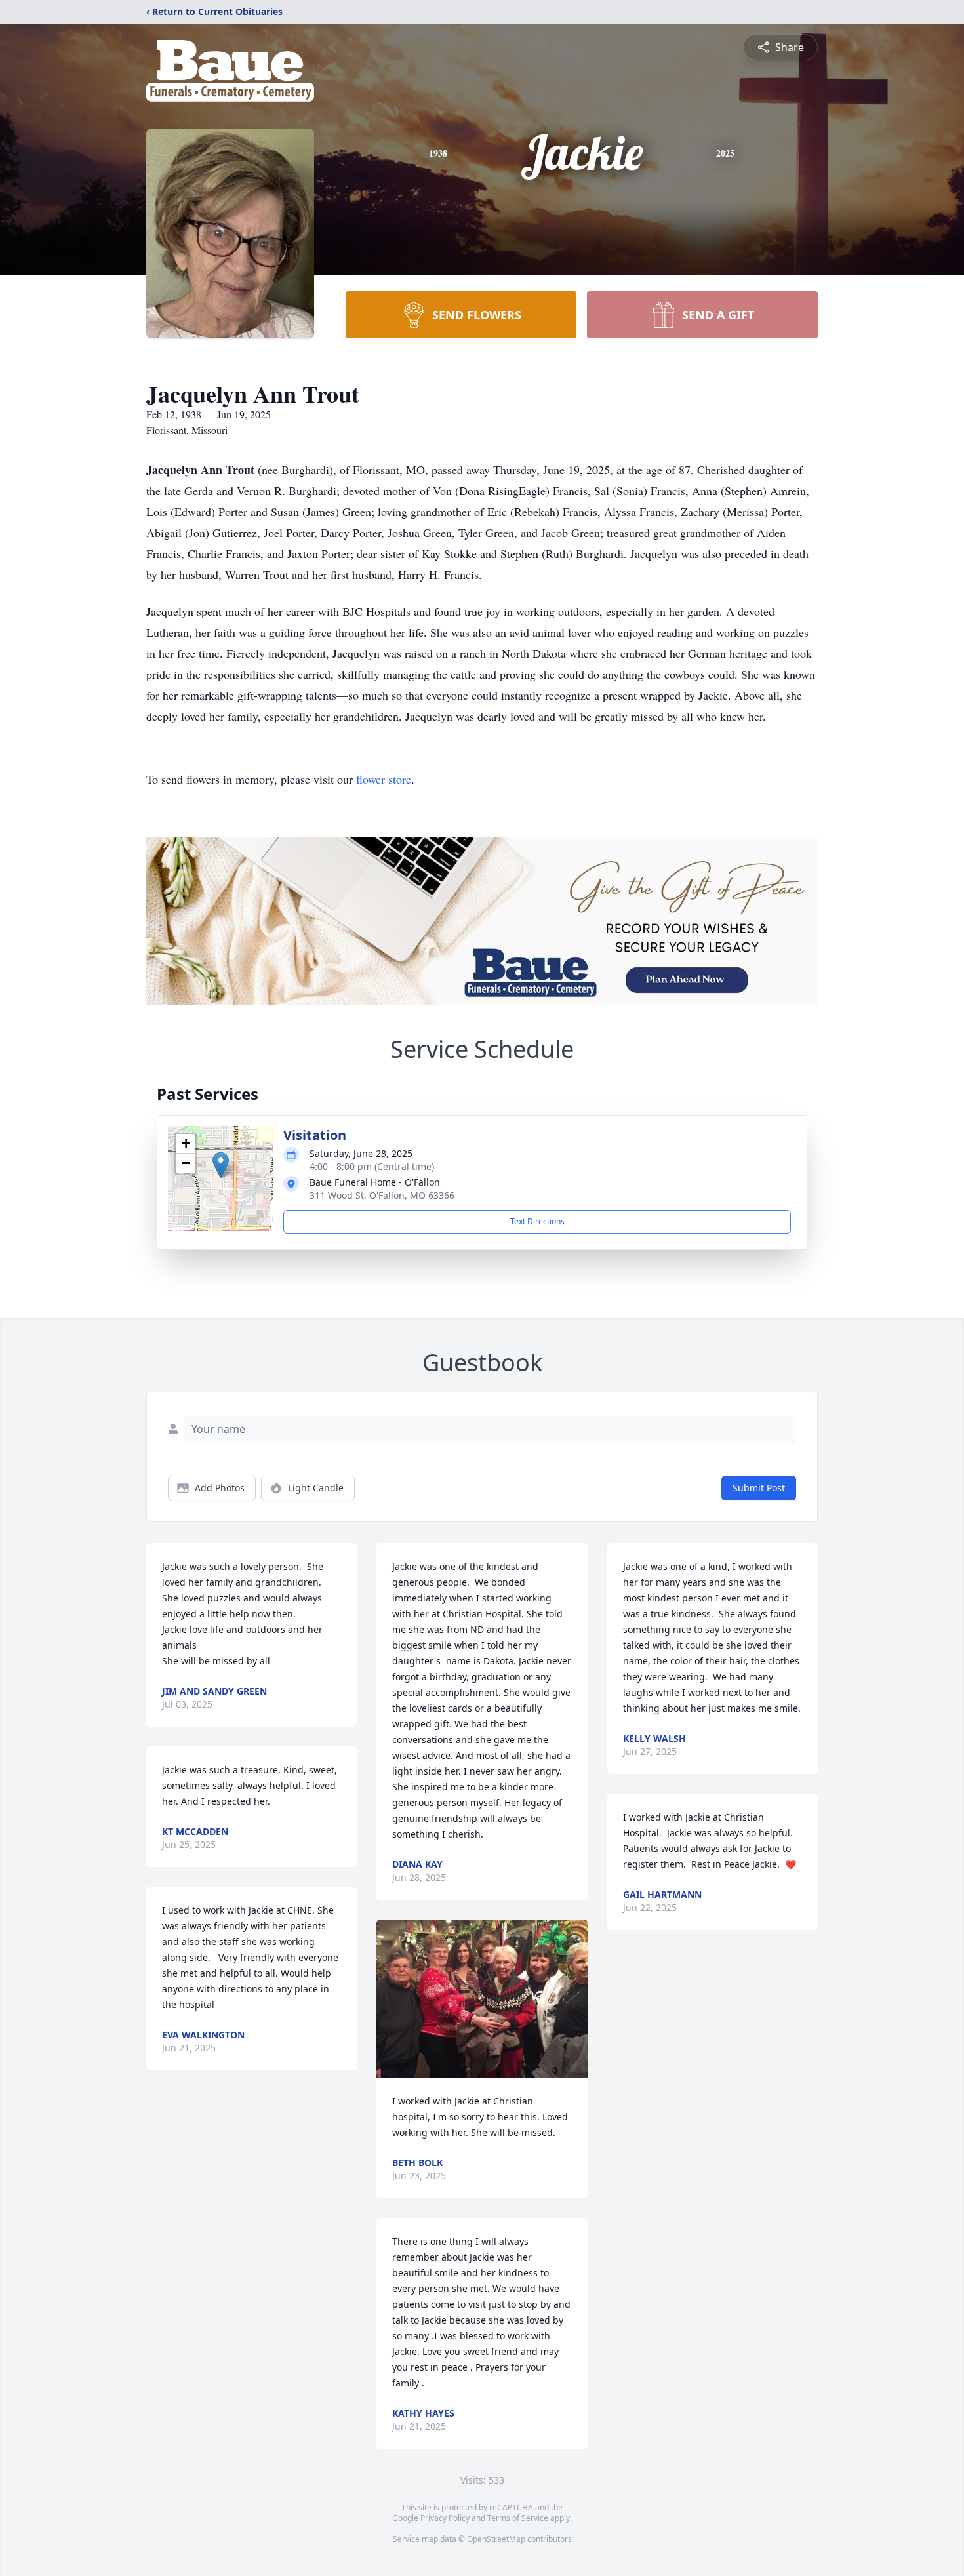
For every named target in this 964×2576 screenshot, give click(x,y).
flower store (384, 779)
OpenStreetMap (496, 2539)
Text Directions (537, 1221)
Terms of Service (518, 2518)
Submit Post (759, 1488)
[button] (221, 1165)
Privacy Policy (445, 2518)
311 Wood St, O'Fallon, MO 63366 (382, 1195)
